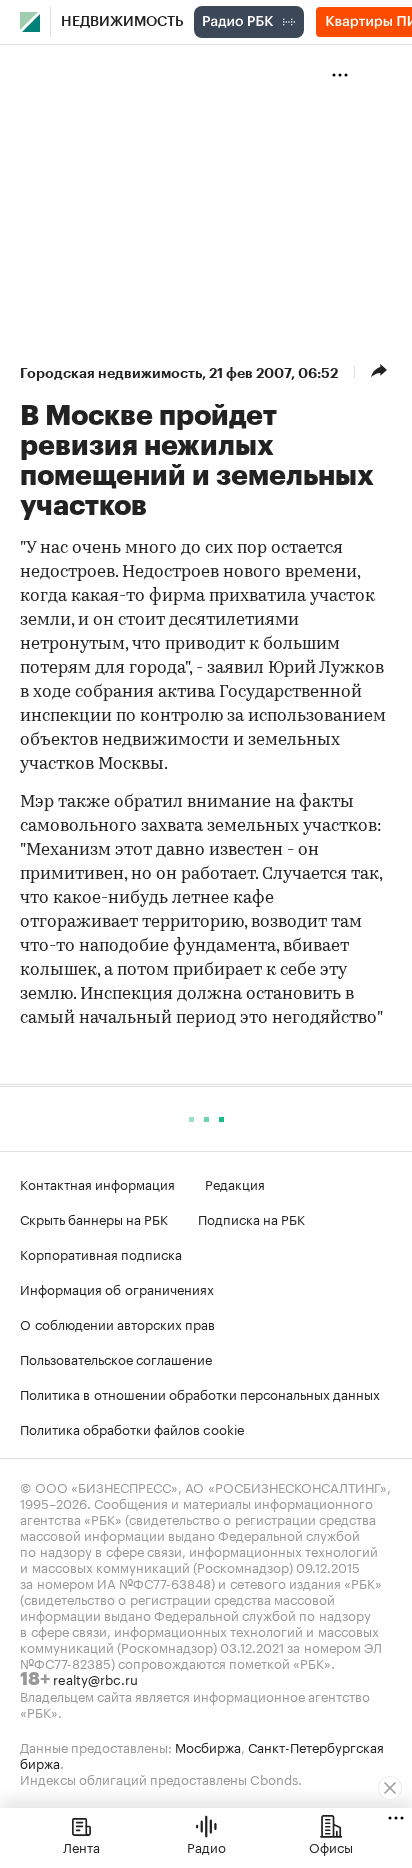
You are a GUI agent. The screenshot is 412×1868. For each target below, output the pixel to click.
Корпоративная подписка (101, 1253)
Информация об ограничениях (117, 1288)
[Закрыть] (390, 1788)
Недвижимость (122, 22)
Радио (206, 1846)
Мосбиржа (208, 1746)
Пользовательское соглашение (116, 1358)
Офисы (331, 1846)
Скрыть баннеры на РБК (94, 1218)
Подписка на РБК (251, 1218)
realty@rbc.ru (95, 1678)
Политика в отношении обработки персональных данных (200, 1393)
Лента (81, 1846)
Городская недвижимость (111, 373)
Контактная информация (97, 1183)
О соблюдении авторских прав (117, 1323)
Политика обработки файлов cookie (132, 1428)
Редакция (235, 1183)
